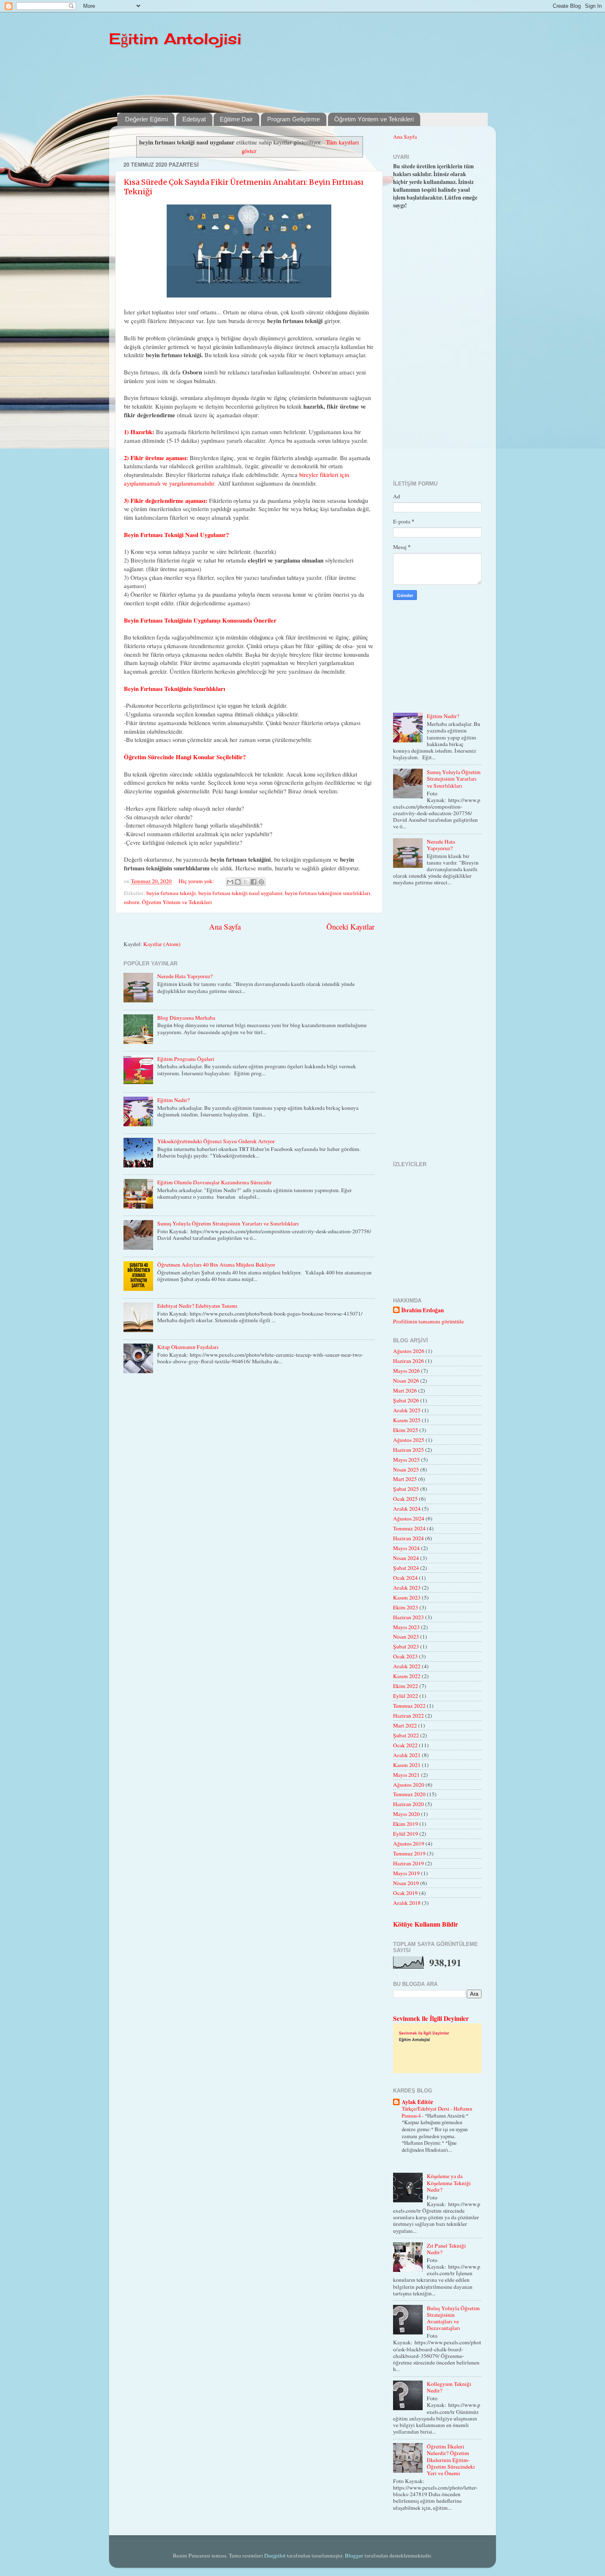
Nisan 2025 (406, 1469)
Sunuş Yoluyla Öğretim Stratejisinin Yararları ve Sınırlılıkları (228, 1223)
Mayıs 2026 (406, 1371)
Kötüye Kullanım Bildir (426, 1924)
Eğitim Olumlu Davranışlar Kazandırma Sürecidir (214, 1182)
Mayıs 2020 (406, 1814)
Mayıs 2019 (406, 1873)
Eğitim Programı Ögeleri (186, 1059)
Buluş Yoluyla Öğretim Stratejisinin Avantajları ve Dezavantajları (453, 2318)
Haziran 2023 (408, 1617)
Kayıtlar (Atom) (162, 944)
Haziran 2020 (408, 1804)
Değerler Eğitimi (147, 119)
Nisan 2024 (406, 1558)
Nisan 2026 (406, 1381)
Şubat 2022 (406, 1735)
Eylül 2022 (406, 1696)
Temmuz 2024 (409, 1528)
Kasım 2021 (407, 1765)
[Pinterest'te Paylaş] (261, 882)
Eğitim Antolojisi (175, 39)
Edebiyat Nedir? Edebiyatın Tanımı (197, 1306)
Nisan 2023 (406, 1637)
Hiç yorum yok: (197, 881)
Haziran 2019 (408, 1863)
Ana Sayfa (225, 926)
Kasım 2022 (407, 1676)
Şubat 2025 (406, 1489)
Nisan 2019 (406, 1883)
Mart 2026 (405, 1390)
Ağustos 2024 (409, 1518)
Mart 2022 (405, 1725)
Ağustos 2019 (409, 1844)
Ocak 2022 (405, 1745)
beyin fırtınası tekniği (171, 893)
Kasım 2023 (407, 1597)
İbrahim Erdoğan (423, 1310)
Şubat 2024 (406, 1568)
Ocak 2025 (405, 1499)
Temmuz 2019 (409, 1853)
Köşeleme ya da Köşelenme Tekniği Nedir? (449, 2183)
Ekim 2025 (406, 1430)
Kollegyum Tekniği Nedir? (449, 2387)
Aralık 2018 (407, 1903)
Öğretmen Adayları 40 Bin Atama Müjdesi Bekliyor (216, 1265)
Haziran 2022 (408, 1716)
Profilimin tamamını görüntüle (428, 1321)
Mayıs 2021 (406, 1775)
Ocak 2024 (405, 1578)
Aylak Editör (418, 2102)
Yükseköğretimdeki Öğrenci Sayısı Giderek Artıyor (216, 1141)
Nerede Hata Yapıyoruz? (185, 976)
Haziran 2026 (408, 1361)
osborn (132, 902)
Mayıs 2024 (406, 1548)
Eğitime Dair (236, 119)
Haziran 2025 (408, 1450)
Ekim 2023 (406, 1607)
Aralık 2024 (407, 1509)
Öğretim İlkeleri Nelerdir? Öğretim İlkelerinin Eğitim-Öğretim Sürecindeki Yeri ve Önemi (451, 2460)
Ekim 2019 (406, 1824)
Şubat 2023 (406, 1646)
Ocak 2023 (405, 1656)
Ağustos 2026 (409, 1351)
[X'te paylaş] (246, 882)
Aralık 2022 (407, 1666)
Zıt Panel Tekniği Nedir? (446, 2249)
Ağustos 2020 (409, 1785)
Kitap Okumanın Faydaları (188, 1347)
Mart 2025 (405, 1479)
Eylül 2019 (406, 1834)
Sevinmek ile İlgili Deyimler (431, 2018)
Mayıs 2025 (406, 1460)
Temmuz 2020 (409, 1794)
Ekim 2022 (406, 1686)
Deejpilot (275, 2555)
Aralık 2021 (407, 1755)
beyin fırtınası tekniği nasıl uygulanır (240, 893)
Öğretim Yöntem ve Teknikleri (374, 119)
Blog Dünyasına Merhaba (186, 1018)
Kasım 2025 (407, 1420)
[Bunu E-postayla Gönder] (230, 882)
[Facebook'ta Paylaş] (254, 882)
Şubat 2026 (406, 1400)
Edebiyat (194, 119)
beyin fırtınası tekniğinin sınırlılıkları (328, 893)
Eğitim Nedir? (173, 1100)
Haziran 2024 (408, 1538)
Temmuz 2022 (409, 1706)
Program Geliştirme (293, 119)
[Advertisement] (317, 80)
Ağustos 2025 (409, 1440)
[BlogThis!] (238, 882)
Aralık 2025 (407, 1410)
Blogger (354, 2555)
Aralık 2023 (407, 1588)
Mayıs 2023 (406, 1627)
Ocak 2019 (405, 1893)
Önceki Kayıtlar (350, 926)
